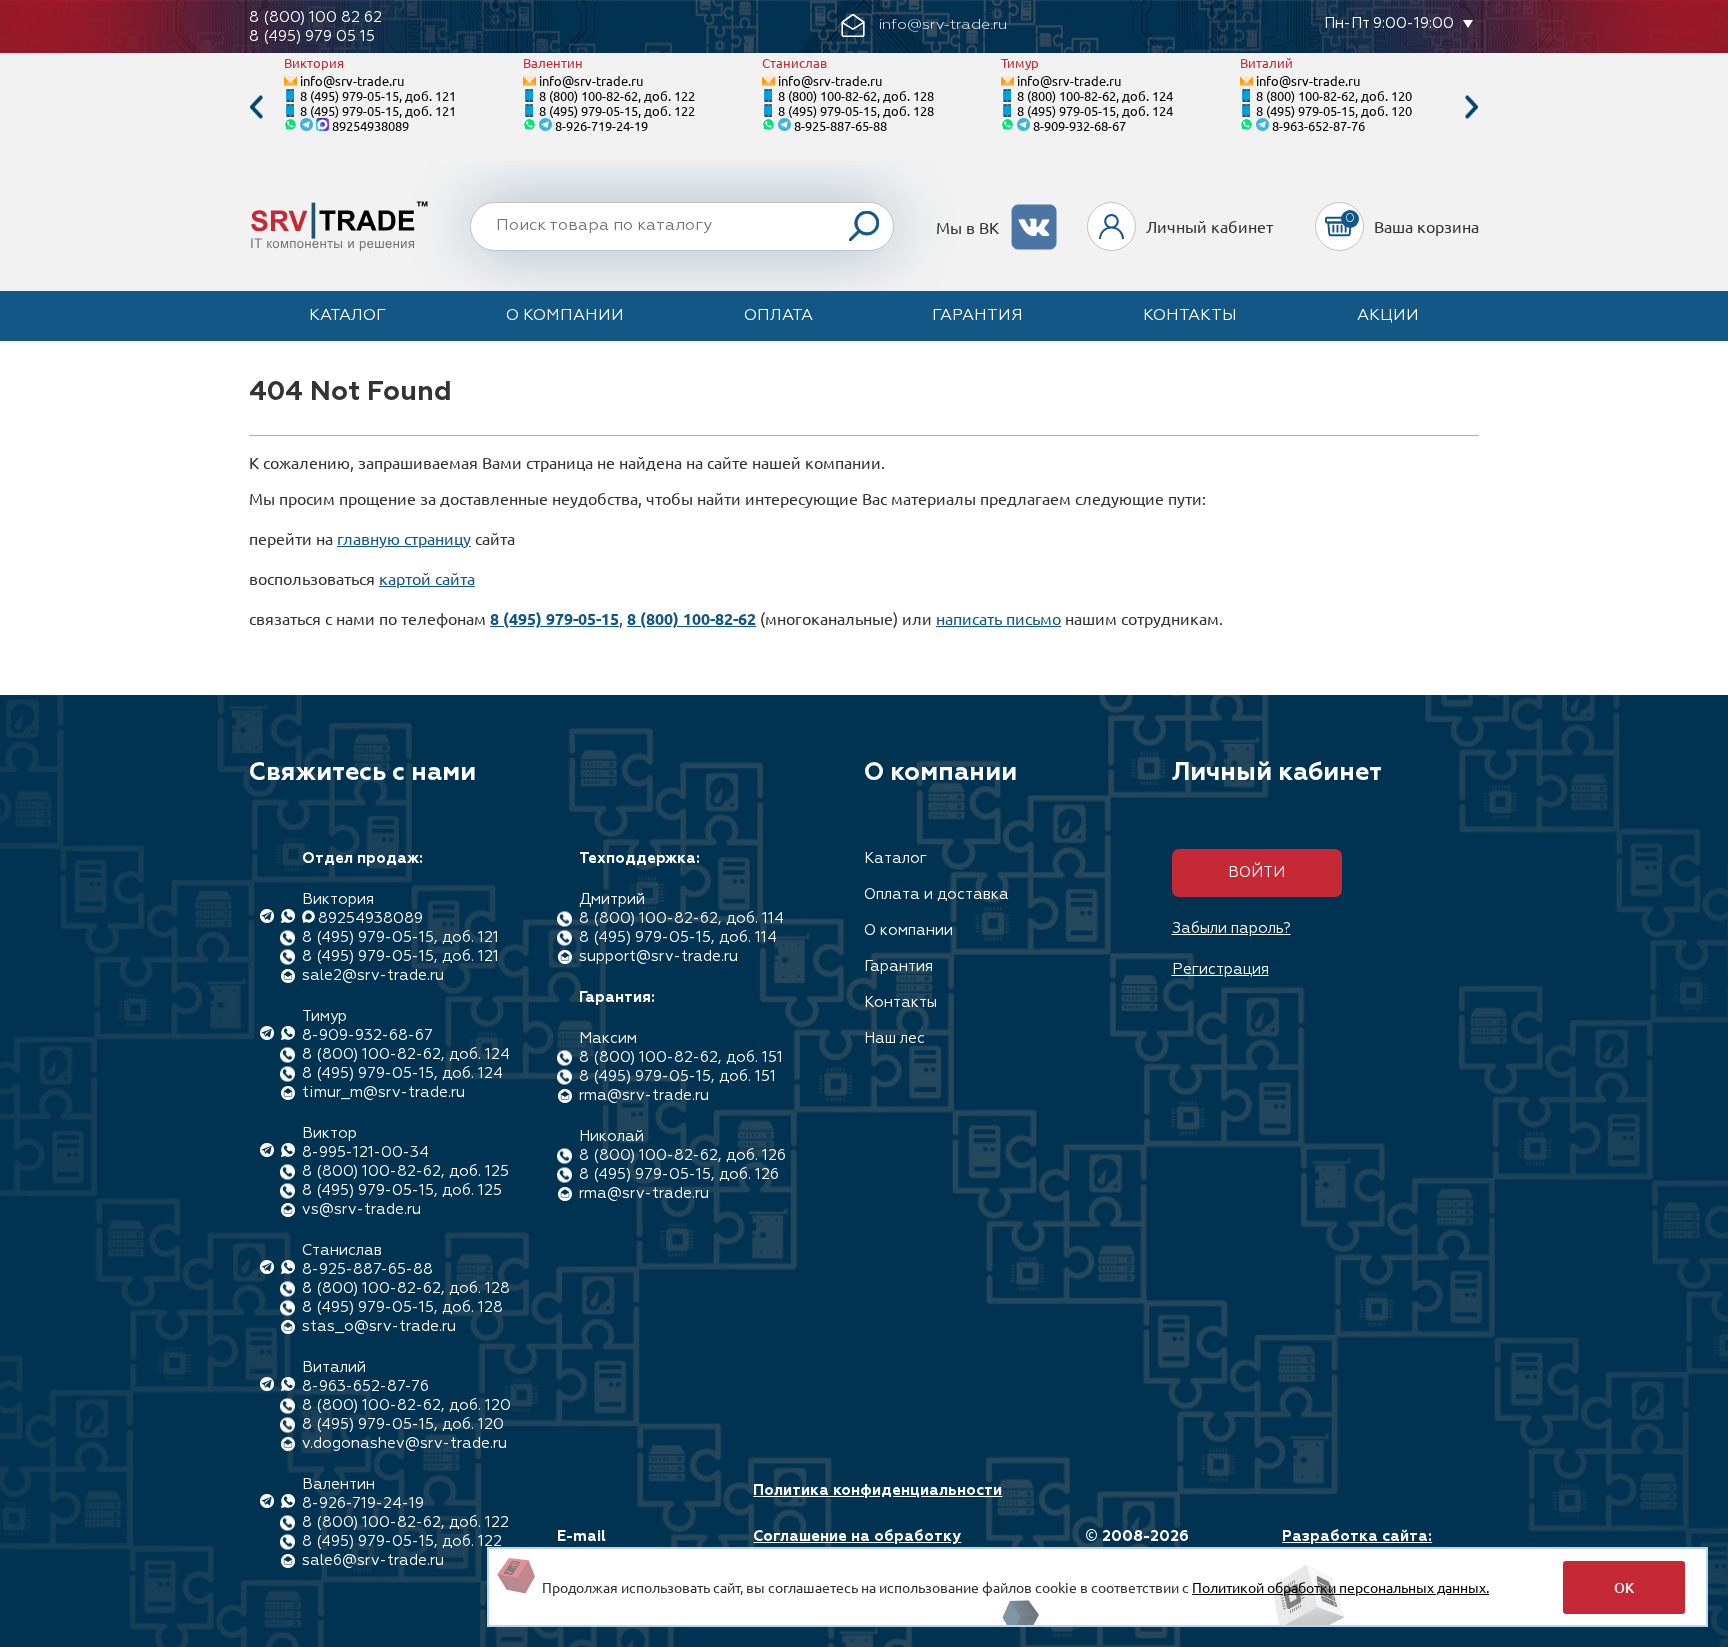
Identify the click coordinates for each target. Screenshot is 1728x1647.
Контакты (1190, 316)
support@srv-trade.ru (658, 956)
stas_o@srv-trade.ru (379, 1326)
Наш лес (894, 1038)
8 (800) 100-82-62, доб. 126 (682, 1155)
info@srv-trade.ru (352, 80)
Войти (1256, 872)
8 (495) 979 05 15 (312, 36)
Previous (256, 107)
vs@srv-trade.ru (361, 1209)
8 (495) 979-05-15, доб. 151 (677, 1076)
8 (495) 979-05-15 (554, 618)
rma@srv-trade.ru (644, 1095)
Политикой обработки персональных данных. (1340, 1587)
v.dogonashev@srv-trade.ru (404, 1443)
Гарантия (977, 316)
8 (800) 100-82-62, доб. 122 (617, 95)
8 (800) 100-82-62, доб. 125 (405, 1171)
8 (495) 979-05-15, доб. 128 (856, 110)
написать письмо (998, 618)
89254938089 (370, 125)
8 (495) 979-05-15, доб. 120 (1334, 110)
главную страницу (404, 538)
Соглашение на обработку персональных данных (857, 1546)
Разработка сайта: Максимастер (1357, 1546)
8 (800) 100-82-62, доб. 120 (1334, 95)
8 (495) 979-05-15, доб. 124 (1095, 110)
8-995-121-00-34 (365, 1152)
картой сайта (427, 578)
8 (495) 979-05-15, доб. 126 (679, 1174)
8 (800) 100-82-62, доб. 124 (1095, 95)
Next (1472, 107)
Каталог (347, 316)
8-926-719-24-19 (601, 125)
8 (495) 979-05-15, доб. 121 (378, 95)
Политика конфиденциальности (877, 1490)
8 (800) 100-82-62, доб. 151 (681, 1057)
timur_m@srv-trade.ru (383, 1092)
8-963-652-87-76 (1318, 125)
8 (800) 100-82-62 (691, 618)
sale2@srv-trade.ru (373, 975)
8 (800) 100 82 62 (315, 17)
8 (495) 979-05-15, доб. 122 (617, 110)
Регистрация (1220, 969)
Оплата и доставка (936, 894)
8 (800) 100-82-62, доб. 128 (856, 95)
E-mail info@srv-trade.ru (627, 1546)
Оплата (778, 316)
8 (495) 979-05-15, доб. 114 (678, 937)
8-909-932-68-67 (1079, 125)
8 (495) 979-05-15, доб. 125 (402, 1190)
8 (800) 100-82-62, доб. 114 (681, 918)
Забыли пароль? (1231, 928)
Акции (1388, 316)
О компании (565, 316)
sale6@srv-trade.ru (373, 1560)
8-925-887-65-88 (840, 125)
